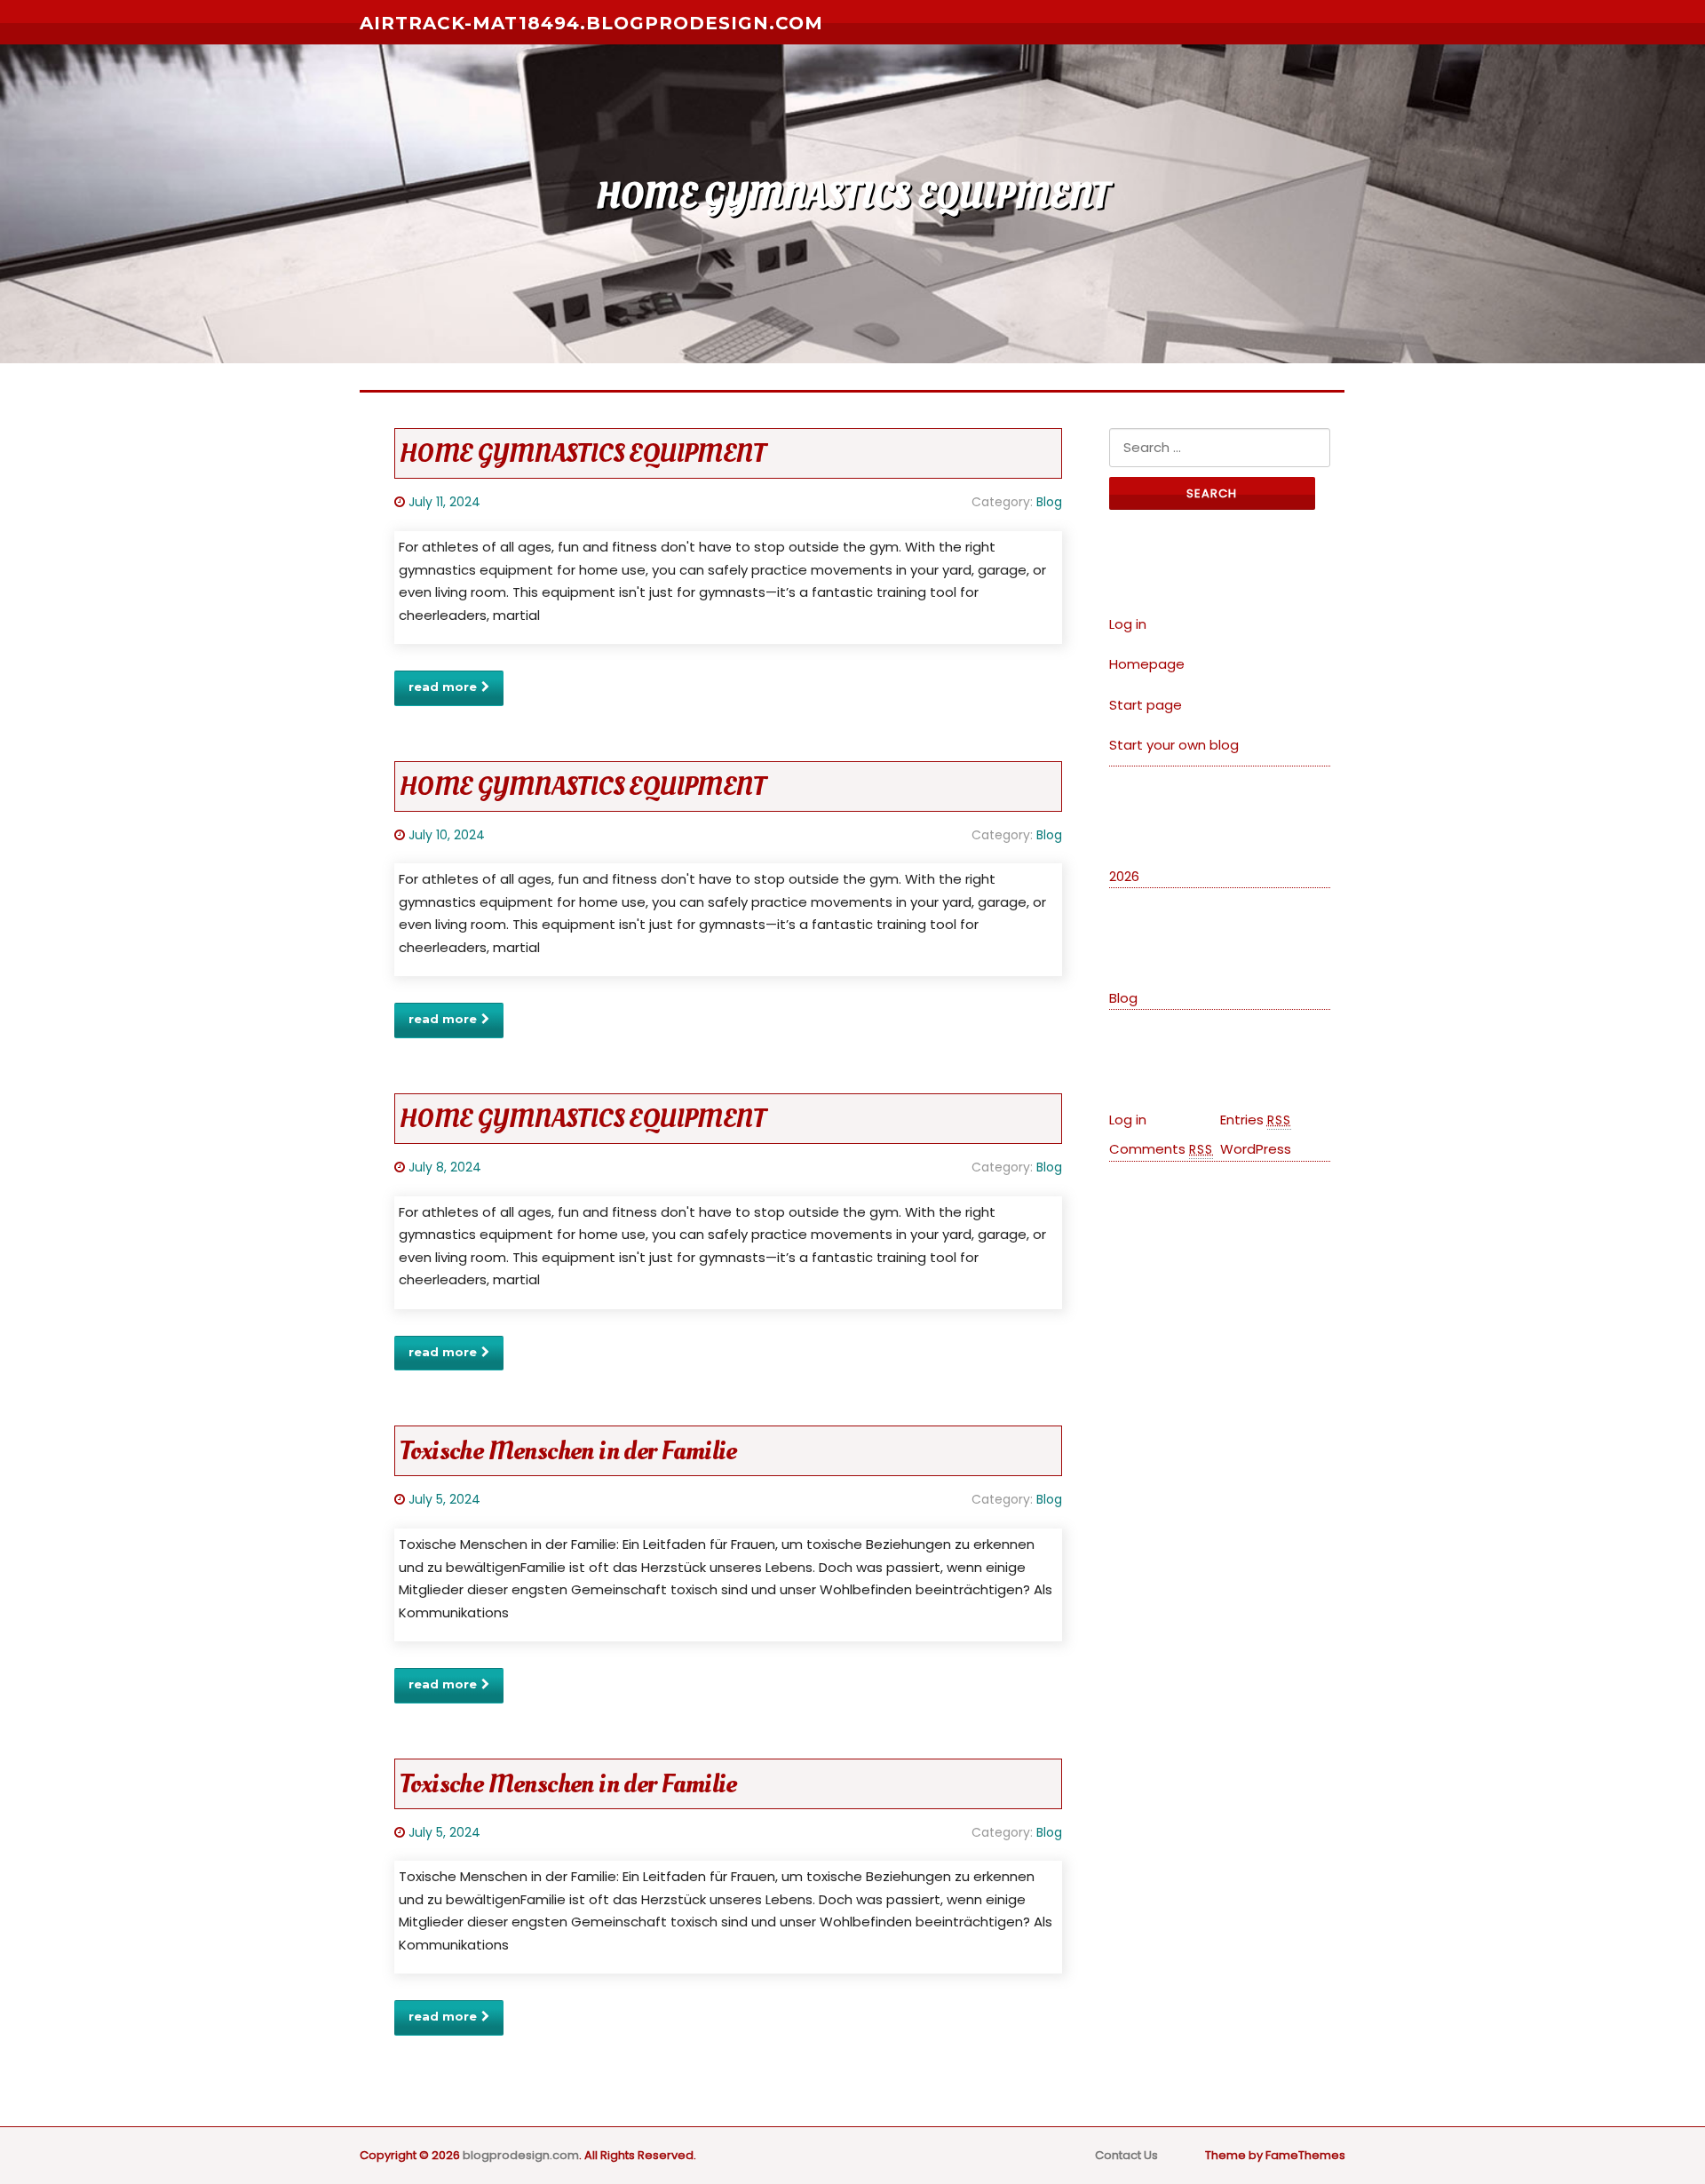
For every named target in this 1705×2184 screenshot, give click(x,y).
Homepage (1147, 664)
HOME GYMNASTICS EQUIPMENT (583, 453)
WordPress (1256, 1149)
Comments (1161, 1149)
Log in (1128, 624)
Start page (1146, 705)
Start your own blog (1174, 745)
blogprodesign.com (521, 2155)
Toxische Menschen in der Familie (568, 1451)
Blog (1049, 502)
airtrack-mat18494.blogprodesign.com (591, 23)
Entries (1256, 1120)
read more (443, 687)
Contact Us (1126, 2155)
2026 (1124, 876)
